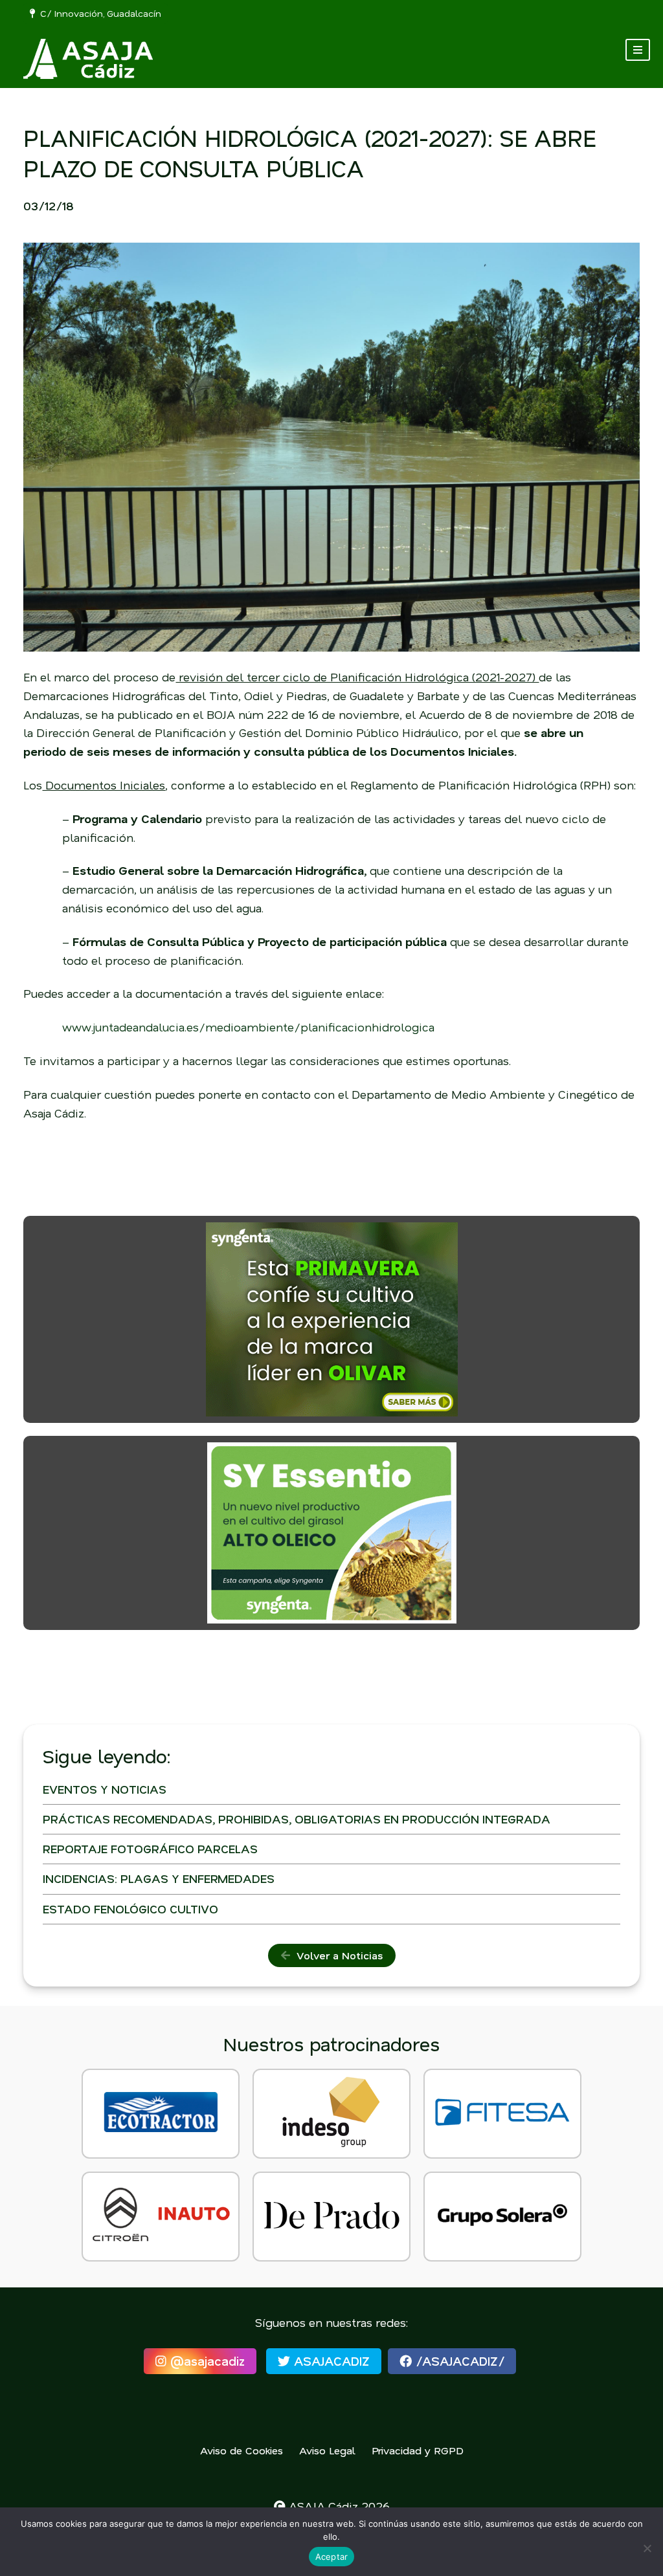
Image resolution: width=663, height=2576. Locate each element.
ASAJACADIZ (330, 2361)
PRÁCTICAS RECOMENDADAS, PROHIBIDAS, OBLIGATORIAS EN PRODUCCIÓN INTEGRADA (297, 1819)
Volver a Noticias (336, 1955)
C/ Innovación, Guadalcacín (98, 13)
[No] (647, 2548)
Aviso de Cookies (242, 2450)
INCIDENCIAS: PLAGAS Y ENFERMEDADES (159, 1878)
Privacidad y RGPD (418, 2450)
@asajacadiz (206, 2361)
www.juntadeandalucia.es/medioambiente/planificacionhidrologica (248, 1027)
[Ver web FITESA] (502, 2114)
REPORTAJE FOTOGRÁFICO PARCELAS (150, 1849)
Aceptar (332, 2557)
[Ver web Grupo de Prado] (331, 2217)
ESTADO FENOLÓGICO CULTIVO (130, 1909)
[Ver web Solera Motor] (502, 2217)
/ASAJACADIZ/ (458, 2361)
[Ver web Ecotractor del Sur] (161, 2114)
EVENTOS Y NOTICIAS (105, 1789)
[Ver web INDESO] (331, 2114)
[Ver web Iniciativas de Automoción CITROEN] (161, 2217)
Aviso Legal (327, 2450)
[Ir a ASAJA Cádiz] (88, 59)
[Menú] (638, 50)
